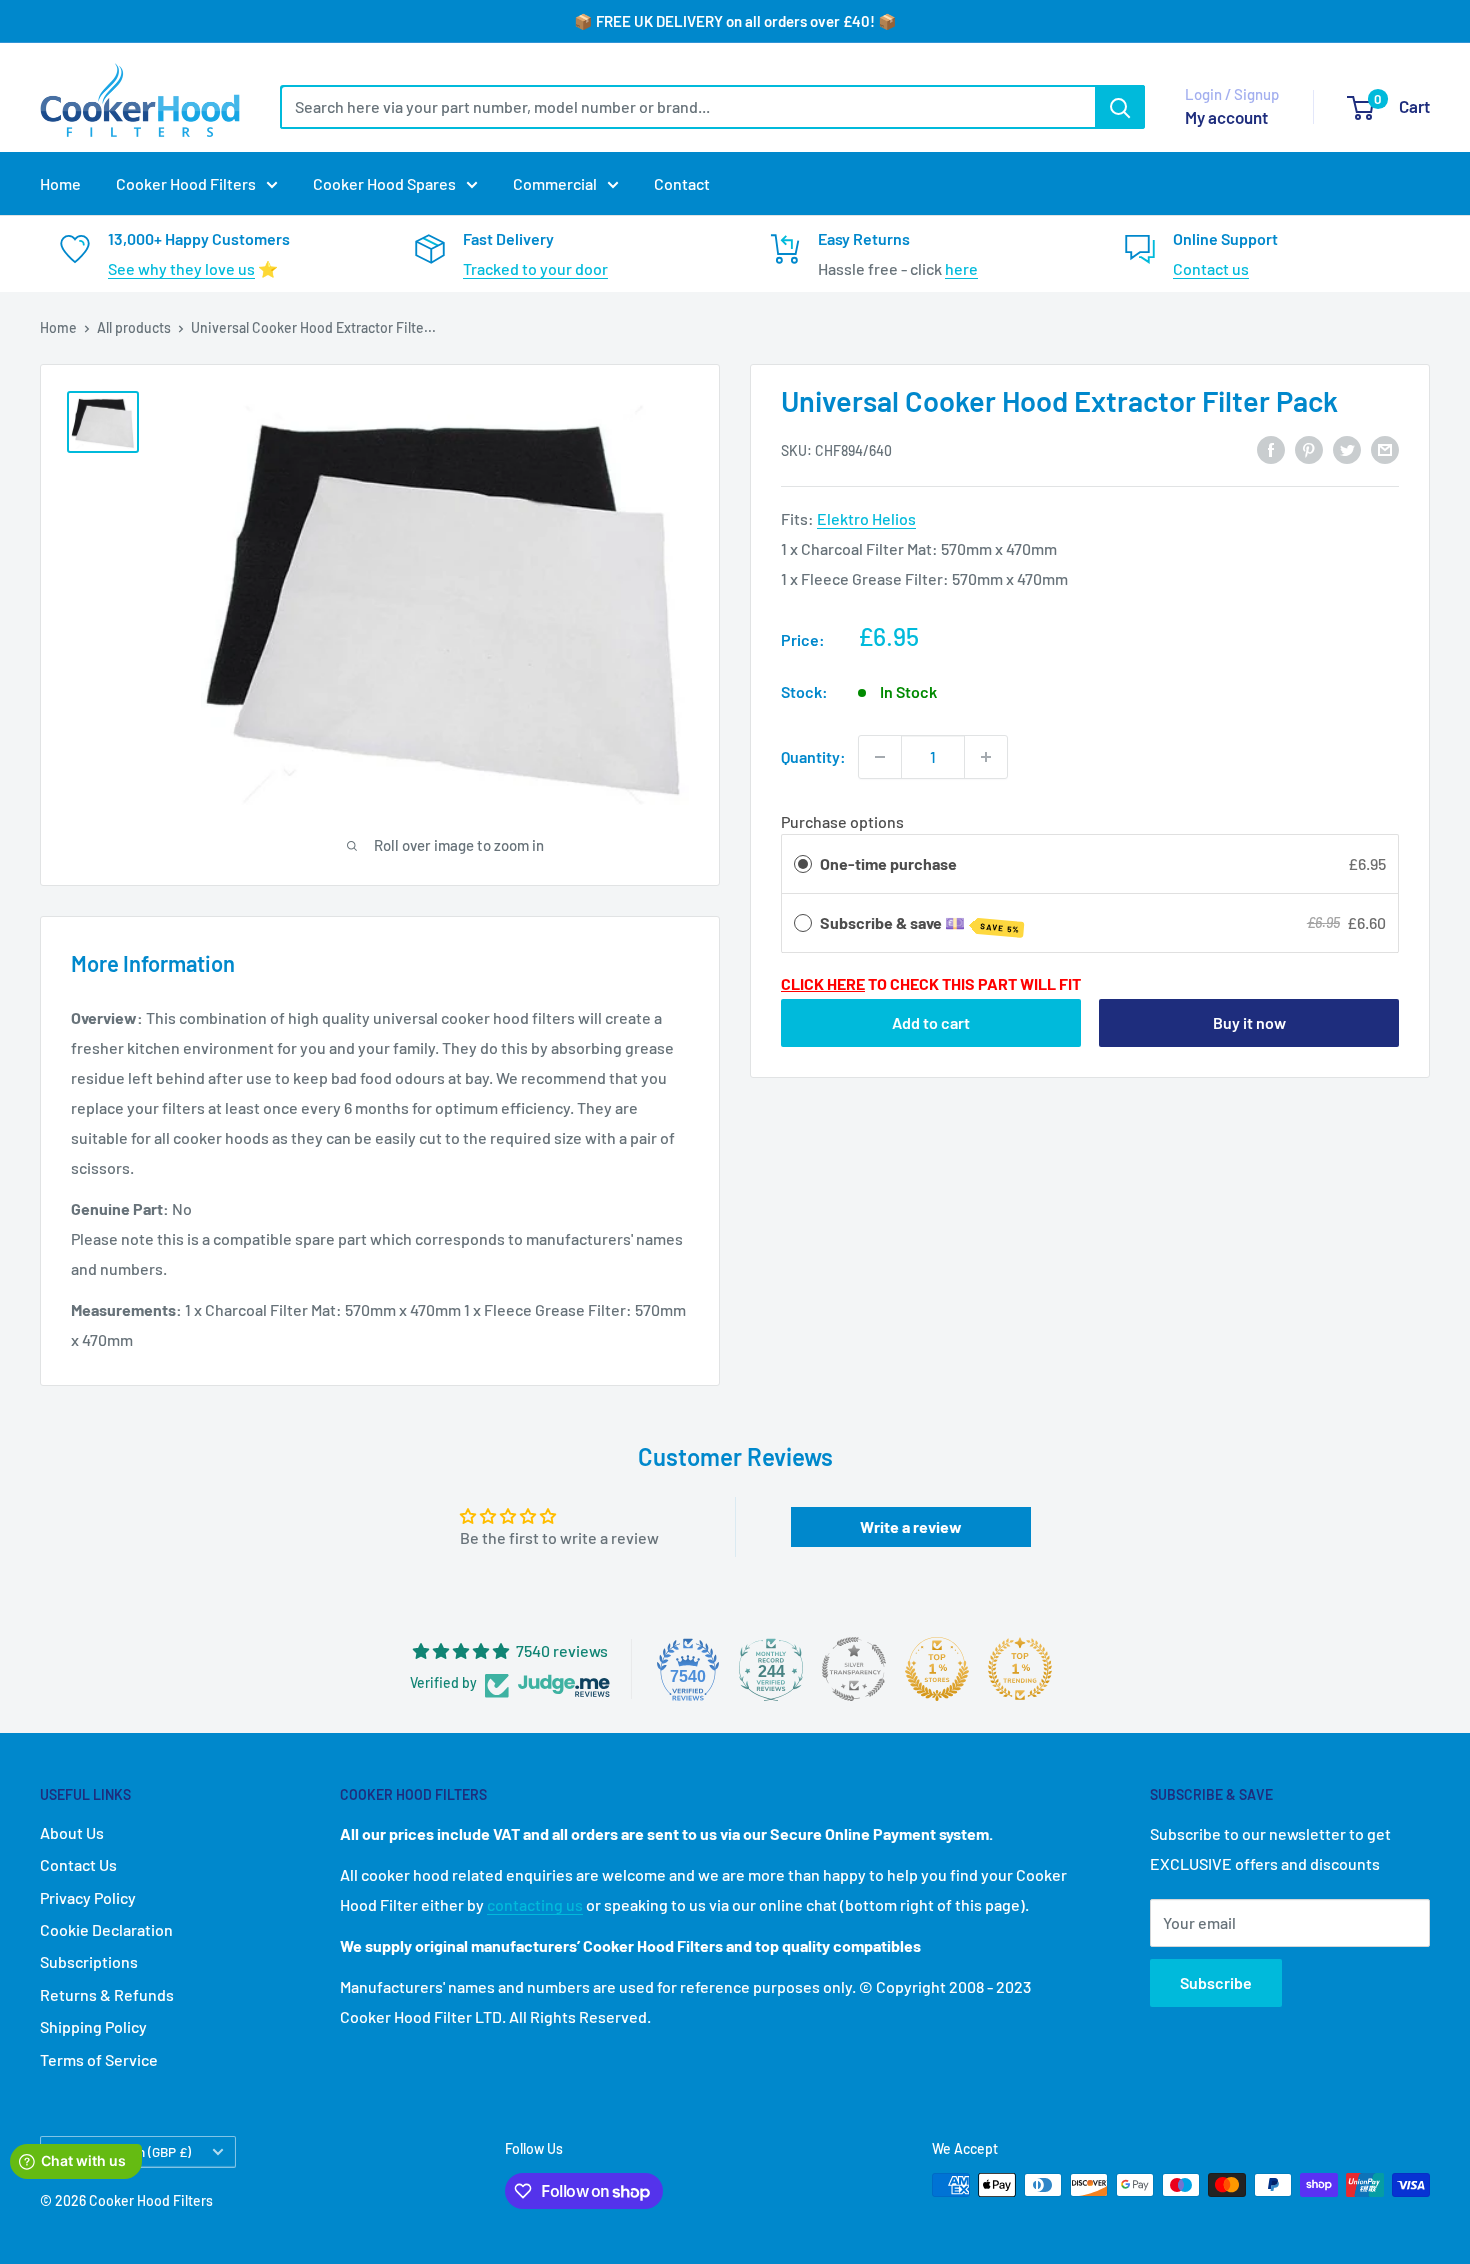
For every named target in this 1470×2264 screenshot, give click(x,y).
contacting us (535, 1904)
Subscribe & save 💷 (920, 924)
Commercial (555, 183)
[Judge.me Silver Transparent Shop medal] (854, 1669)
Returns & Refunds (107, 1994)
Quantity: (813, 756)
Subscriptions (89, 1961)
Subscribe (1216, 1982)
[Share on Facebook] (1271, 449)
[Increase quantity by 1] (986, 757)
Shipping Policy (93, 2026)
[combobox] (687, 107)
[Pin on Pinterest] (1309, 449)
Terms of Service (99, 2059)
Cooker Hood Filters (186, 183)
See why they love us (181, 268)
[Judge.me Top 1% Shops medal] (937, 1669)
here (961, 268)
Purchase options (842, 821)
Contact (682, 183)
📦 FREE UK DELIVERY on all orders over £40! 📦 (735, 21)
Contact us (1211, 268)
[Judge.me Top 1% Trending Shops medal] (1020, 1669)
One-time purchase (888, 864)
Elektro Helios (866, 519)
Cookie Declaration (106, 1929)
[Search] (1120, 107)
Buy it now (1249, 1022)
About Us (72, 1832)
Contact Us (78, 1864)
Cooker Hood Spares (384, 183)
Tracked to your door (535, 268)
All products (134, 327)
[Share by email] (1385, 449)
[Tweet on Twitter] (1347, 449)
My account (1226, 117)
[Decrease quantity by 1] (880, 757)
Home (60, 183)
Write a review (911, 1526)
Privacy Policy (88, 1897)
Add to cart (931, 1022)
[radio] (803, 865)
